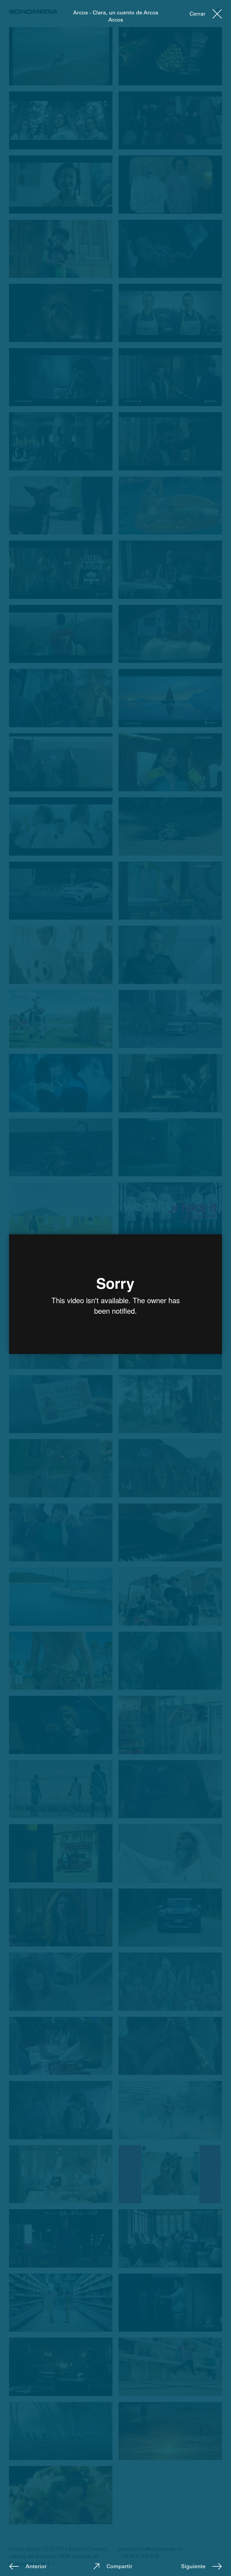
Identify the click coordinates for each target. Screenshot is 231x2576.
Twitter (145, 2567)
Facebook (119, 2567)
